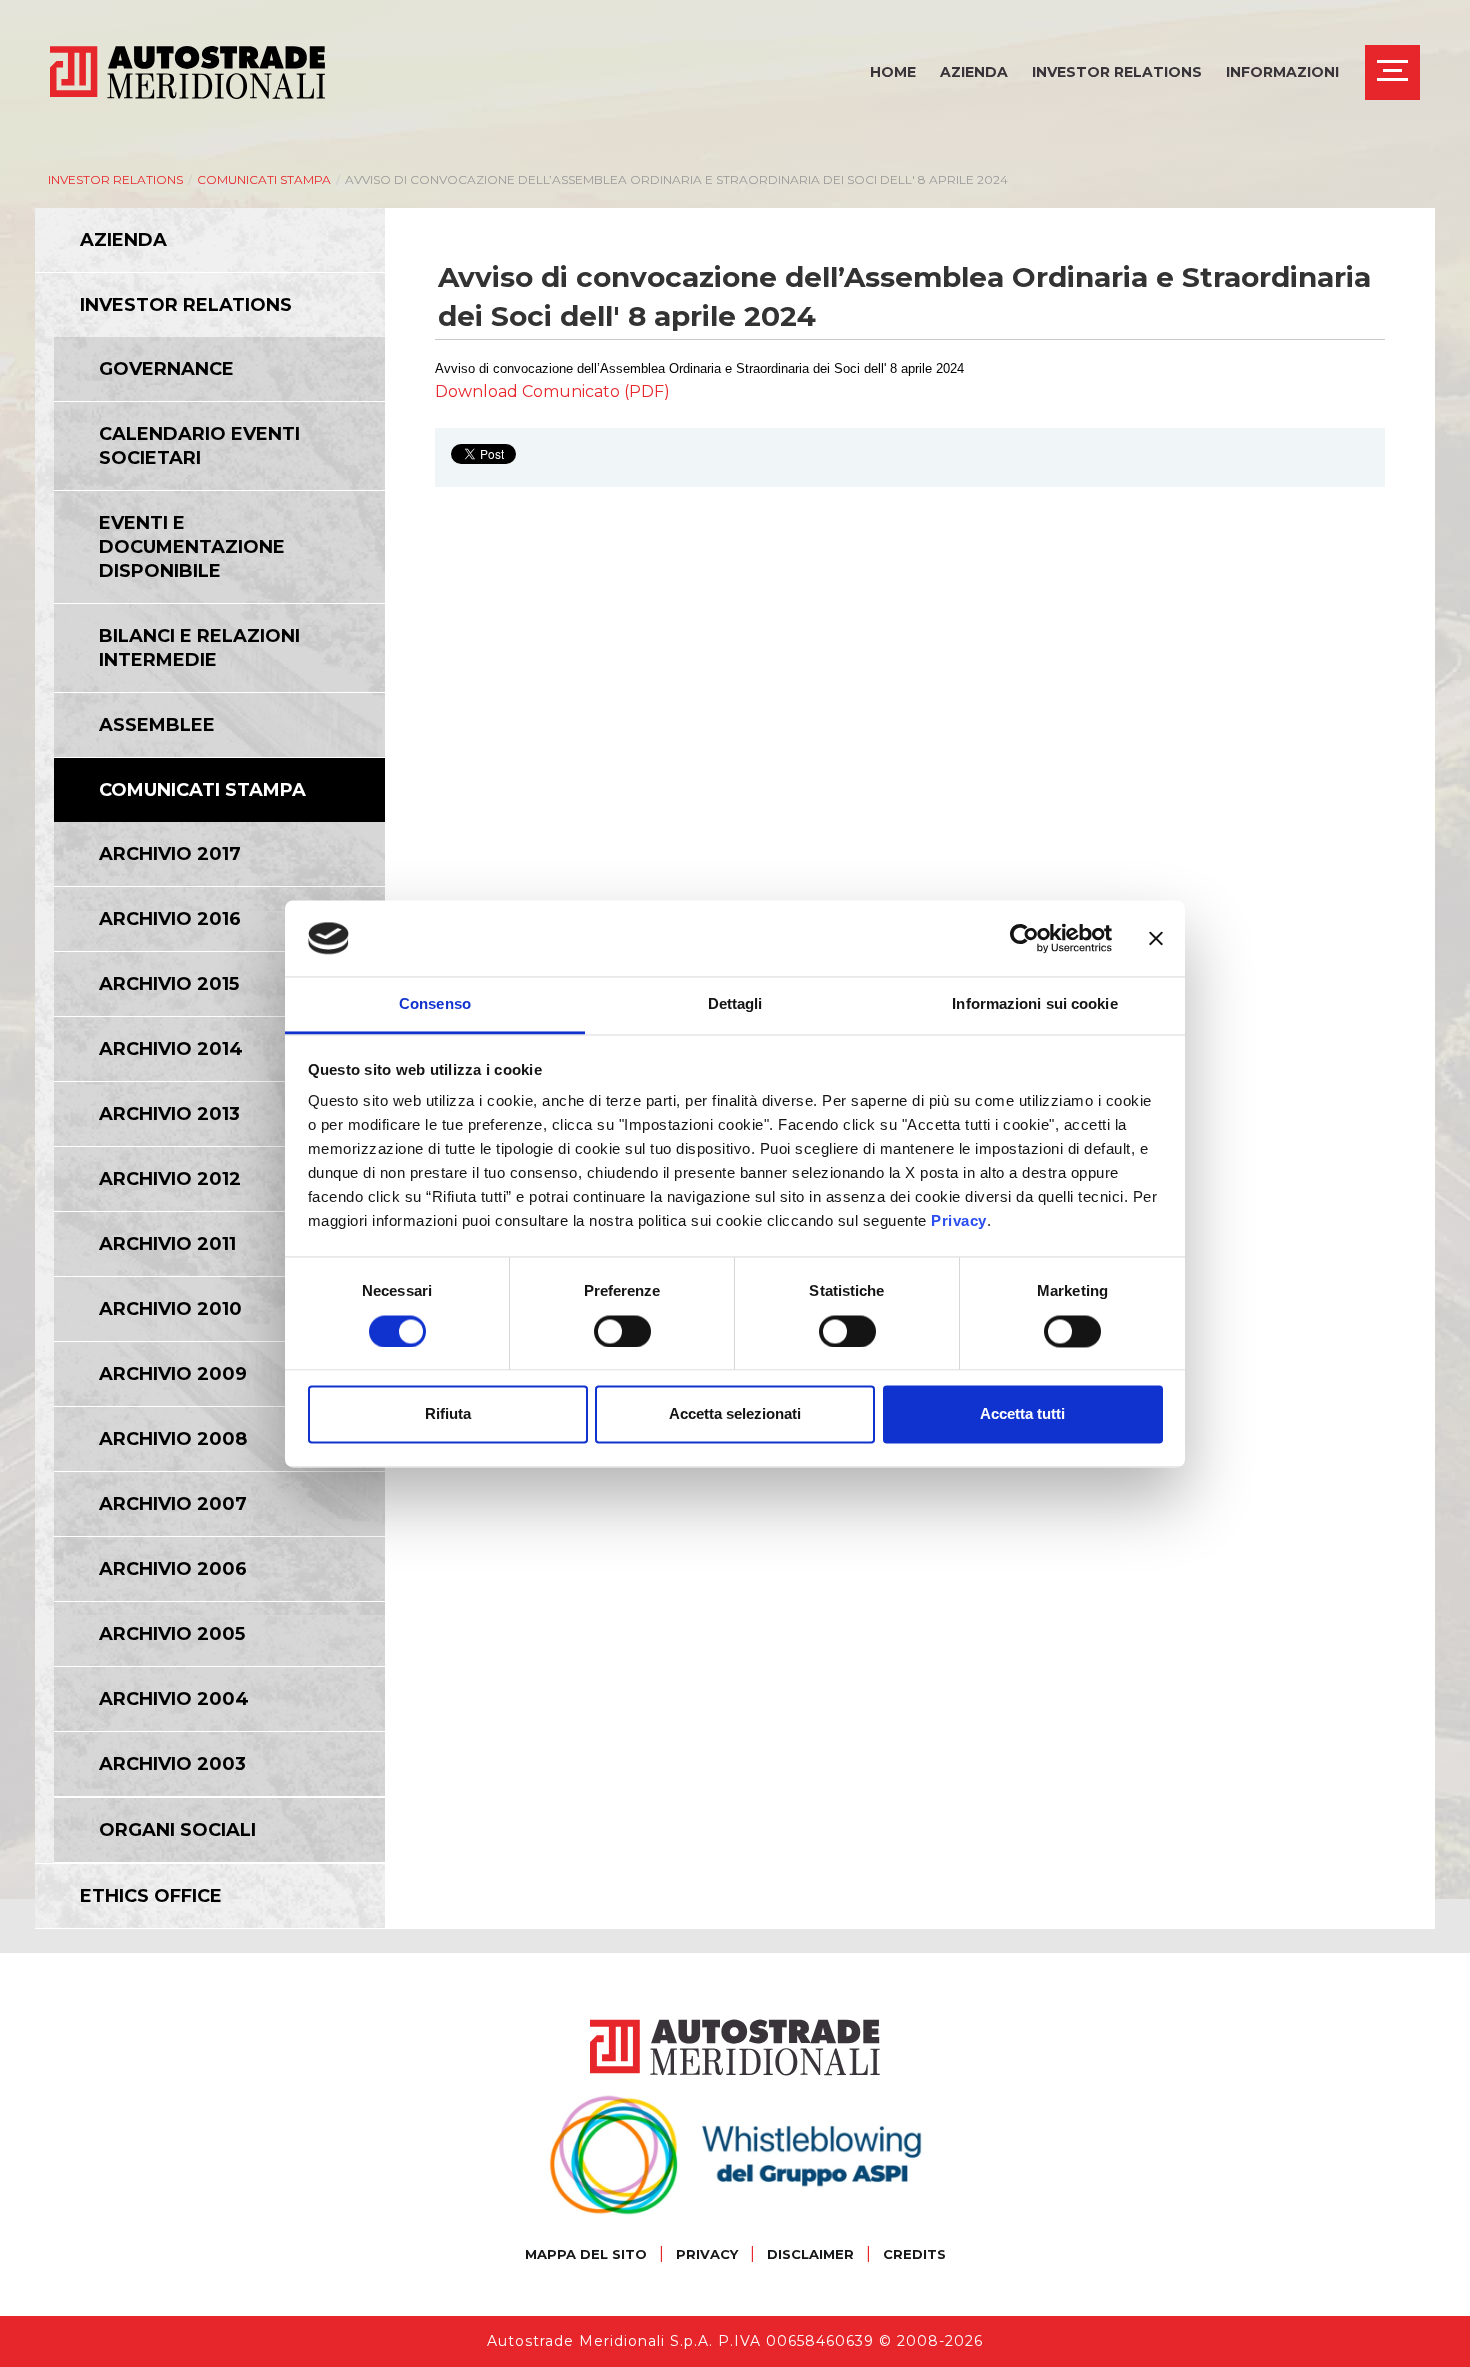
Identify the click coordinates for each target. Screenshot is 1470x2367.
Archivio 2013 (169, 1114)
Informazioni (1282, 72)
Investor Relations (1117, 72)
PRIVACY (707, 2254)
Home (893, 72)
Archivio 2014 (171, 1049)
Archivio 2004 (174, 1699)
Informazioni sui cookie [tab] (1034, 1004)
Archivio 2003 (172, 1764)
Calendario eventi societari (199, 446)
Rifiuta (448, 1414)
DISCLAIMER (810, 2254)
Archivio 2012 (170, 1179)
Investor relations (115, 179)
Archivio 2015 (169, 984)
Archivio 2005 (172, 1634)
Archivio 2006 (173, 1569)
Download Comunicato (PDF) (552, 391)
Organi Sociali (177, 1830)
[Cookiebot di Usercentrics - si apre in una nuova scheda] (1024, 938)
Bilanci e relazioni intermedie (199, 648)
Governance (166, 369)
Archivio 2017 (170, 854)
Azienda (974, 72)
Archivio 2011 (167, 1244)
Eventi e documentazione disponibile (192, 547)
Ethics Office (151, 1896)
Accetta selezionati (735, 1414)
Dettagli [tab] (735, 1004)
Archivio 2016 (170, 919)
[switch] (622, 1331)
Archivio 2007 (173, 1504)
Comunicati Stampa (264, 179)
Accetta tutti (1022, 1414)
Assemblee (157, 725)
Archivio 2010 (170, 1309)
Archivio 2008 (173, 1439)
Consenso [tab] (435, 1004)
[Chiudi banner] (1156, 938)
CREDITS (914, 2254)
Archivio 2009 (173, 1374)
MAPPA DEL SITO (586, 2254)
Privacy (959, 1221)
